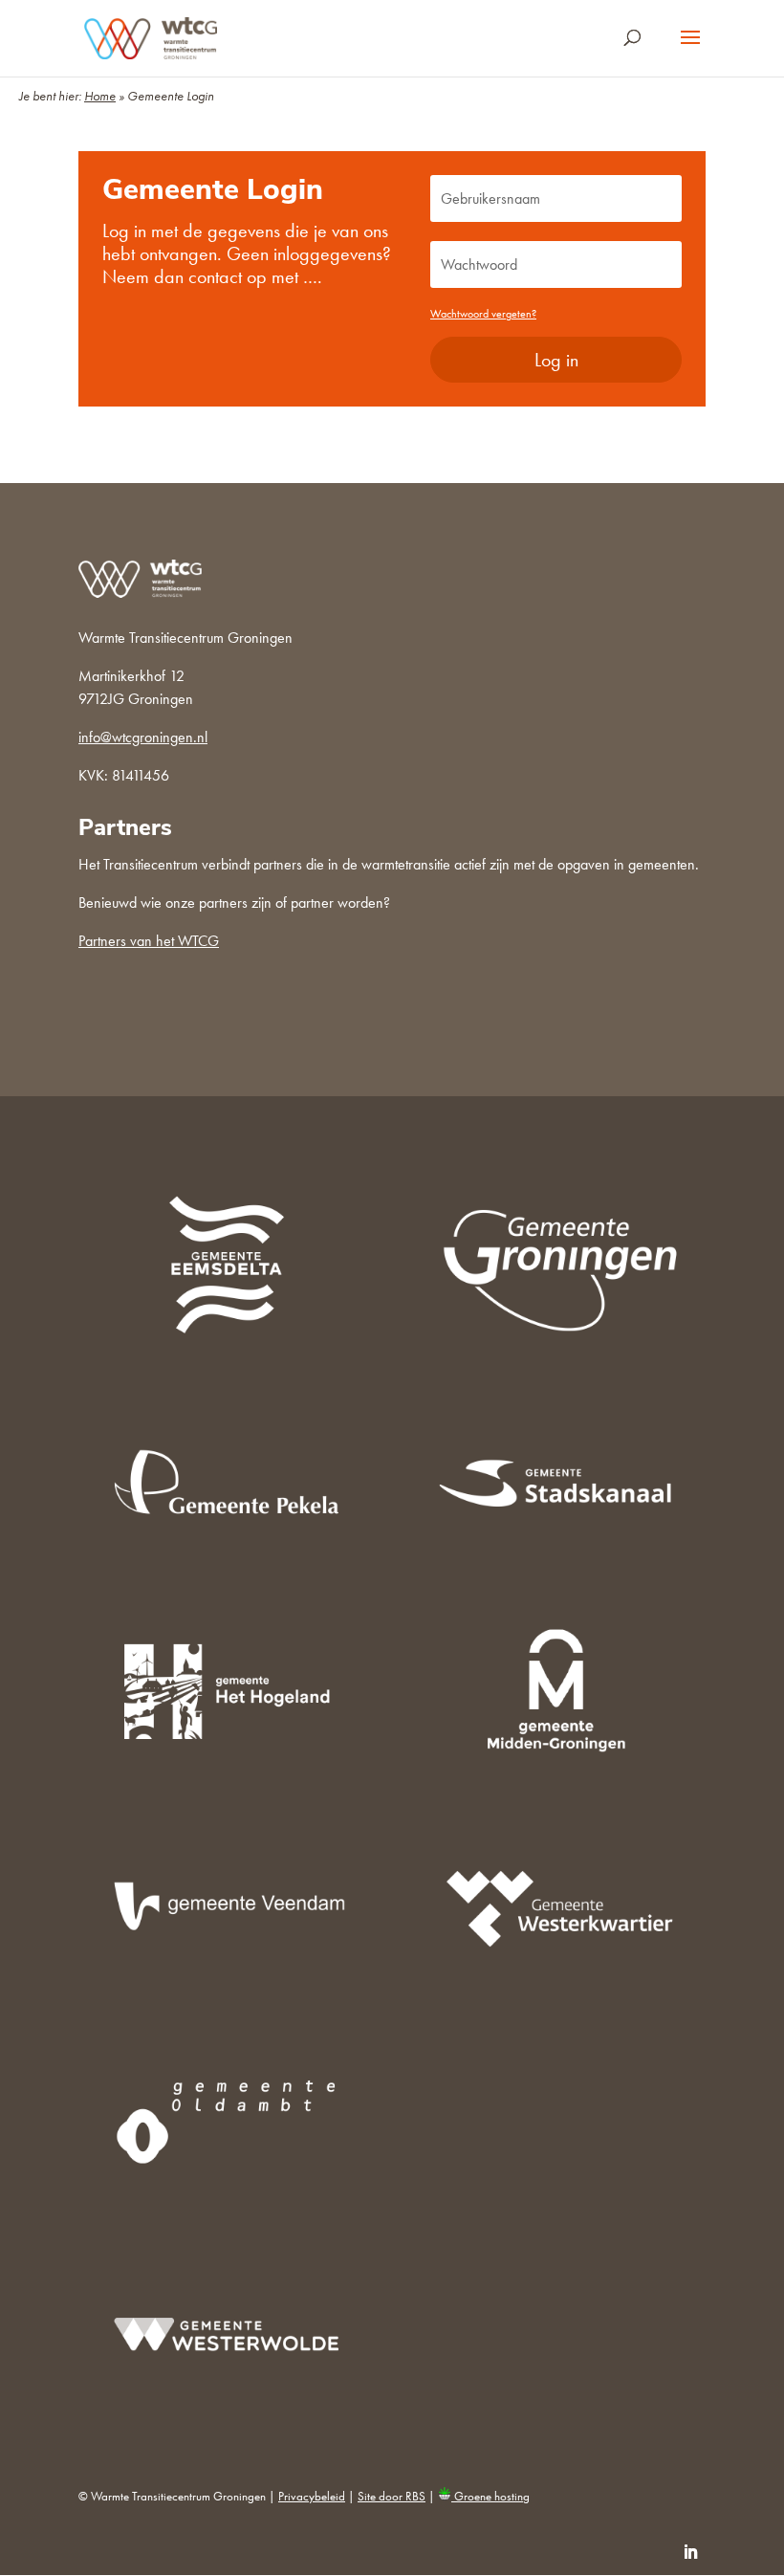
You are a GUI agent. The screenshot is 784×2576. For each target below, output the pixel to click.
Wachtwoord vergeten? (483, 314)
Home (100, 96)
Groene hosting (490, 2496)
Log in (556, 360)
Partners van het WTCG (149, 941)
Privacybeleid (312, 2496)
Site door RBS (392, 2496)
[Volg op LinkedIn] (690, 2552)
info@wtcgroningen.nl (143, 737)
